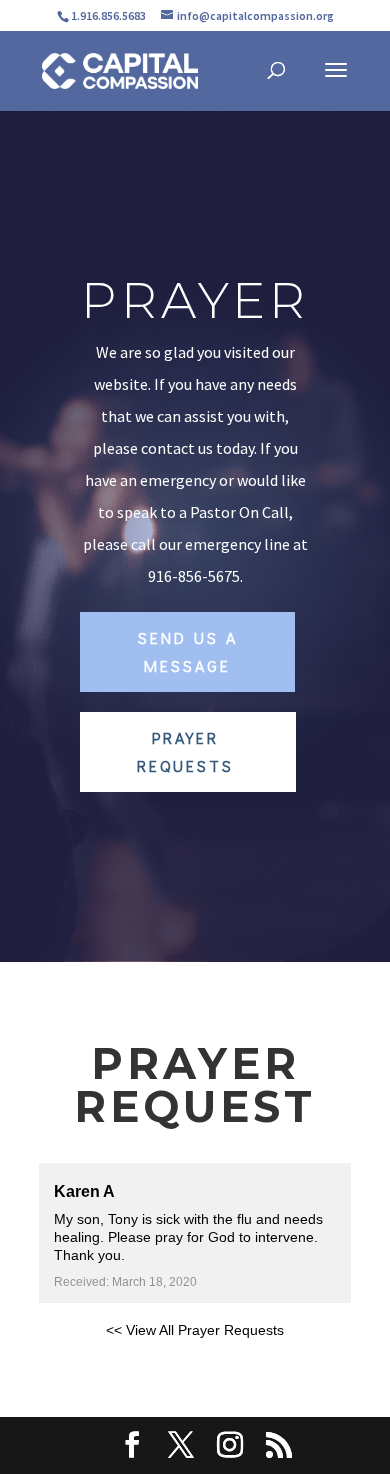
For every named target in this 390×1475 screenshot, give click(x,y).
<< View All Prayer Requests (195, 1330)
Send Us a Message (188, 651)
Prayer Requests (185, 751)
